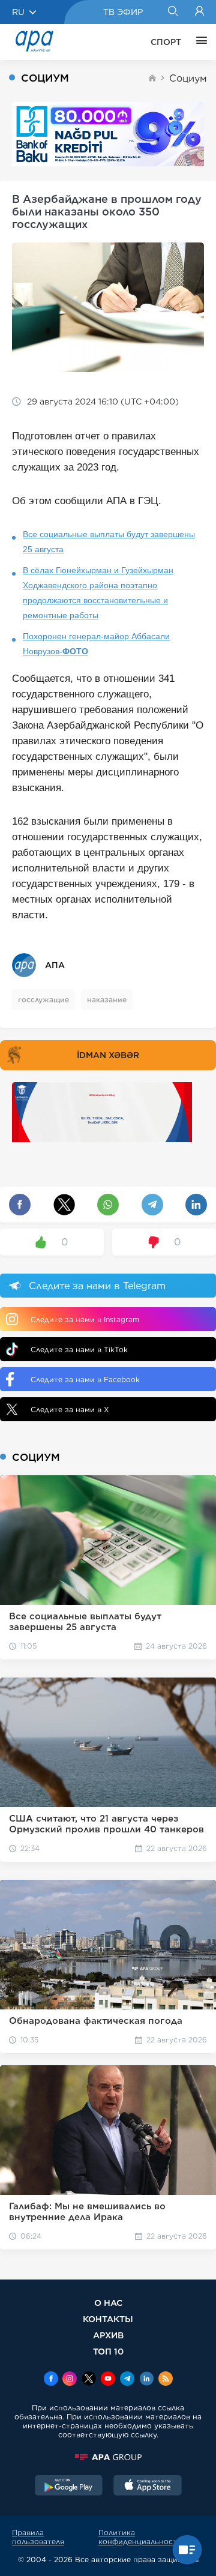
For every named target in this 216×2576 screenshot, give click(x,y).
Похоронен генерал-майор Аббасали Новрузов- (96, 644)
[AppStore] (148, 2487)
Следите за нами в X (70, 1410)
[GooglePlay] (69, 2487)
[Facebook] (51, 2380)
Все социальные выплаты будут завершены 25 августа (109, 542)
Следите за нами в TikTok (79, 1350)
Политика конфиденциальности (140, 2537)
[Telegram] (127, 2380)
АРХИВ (108, 2335)
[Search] (172, 12)
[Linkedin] (146, 2380)
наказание (107, 1000)
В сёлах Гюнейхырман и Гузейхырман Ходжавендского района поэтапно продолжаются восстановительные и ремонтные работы (98, 593)
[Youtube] (108, 2380)
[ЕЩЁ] (199, 42)
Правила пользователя (38, 2537)
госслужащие (43, 1000)
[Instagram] (70, 2380)
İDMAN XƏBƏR (108, 1055)
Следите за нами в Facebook (85, 1380)
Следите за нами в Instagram (85, 1320)
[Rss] (166, 2380)
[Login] (199, 12)
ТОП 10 (108, 2351)
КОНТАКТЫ (108, 2319)
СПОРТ (166, 42)
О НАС (108, 2303)
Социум (188, 78)
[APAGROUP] (108, 2457)
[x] (89, 2380)
